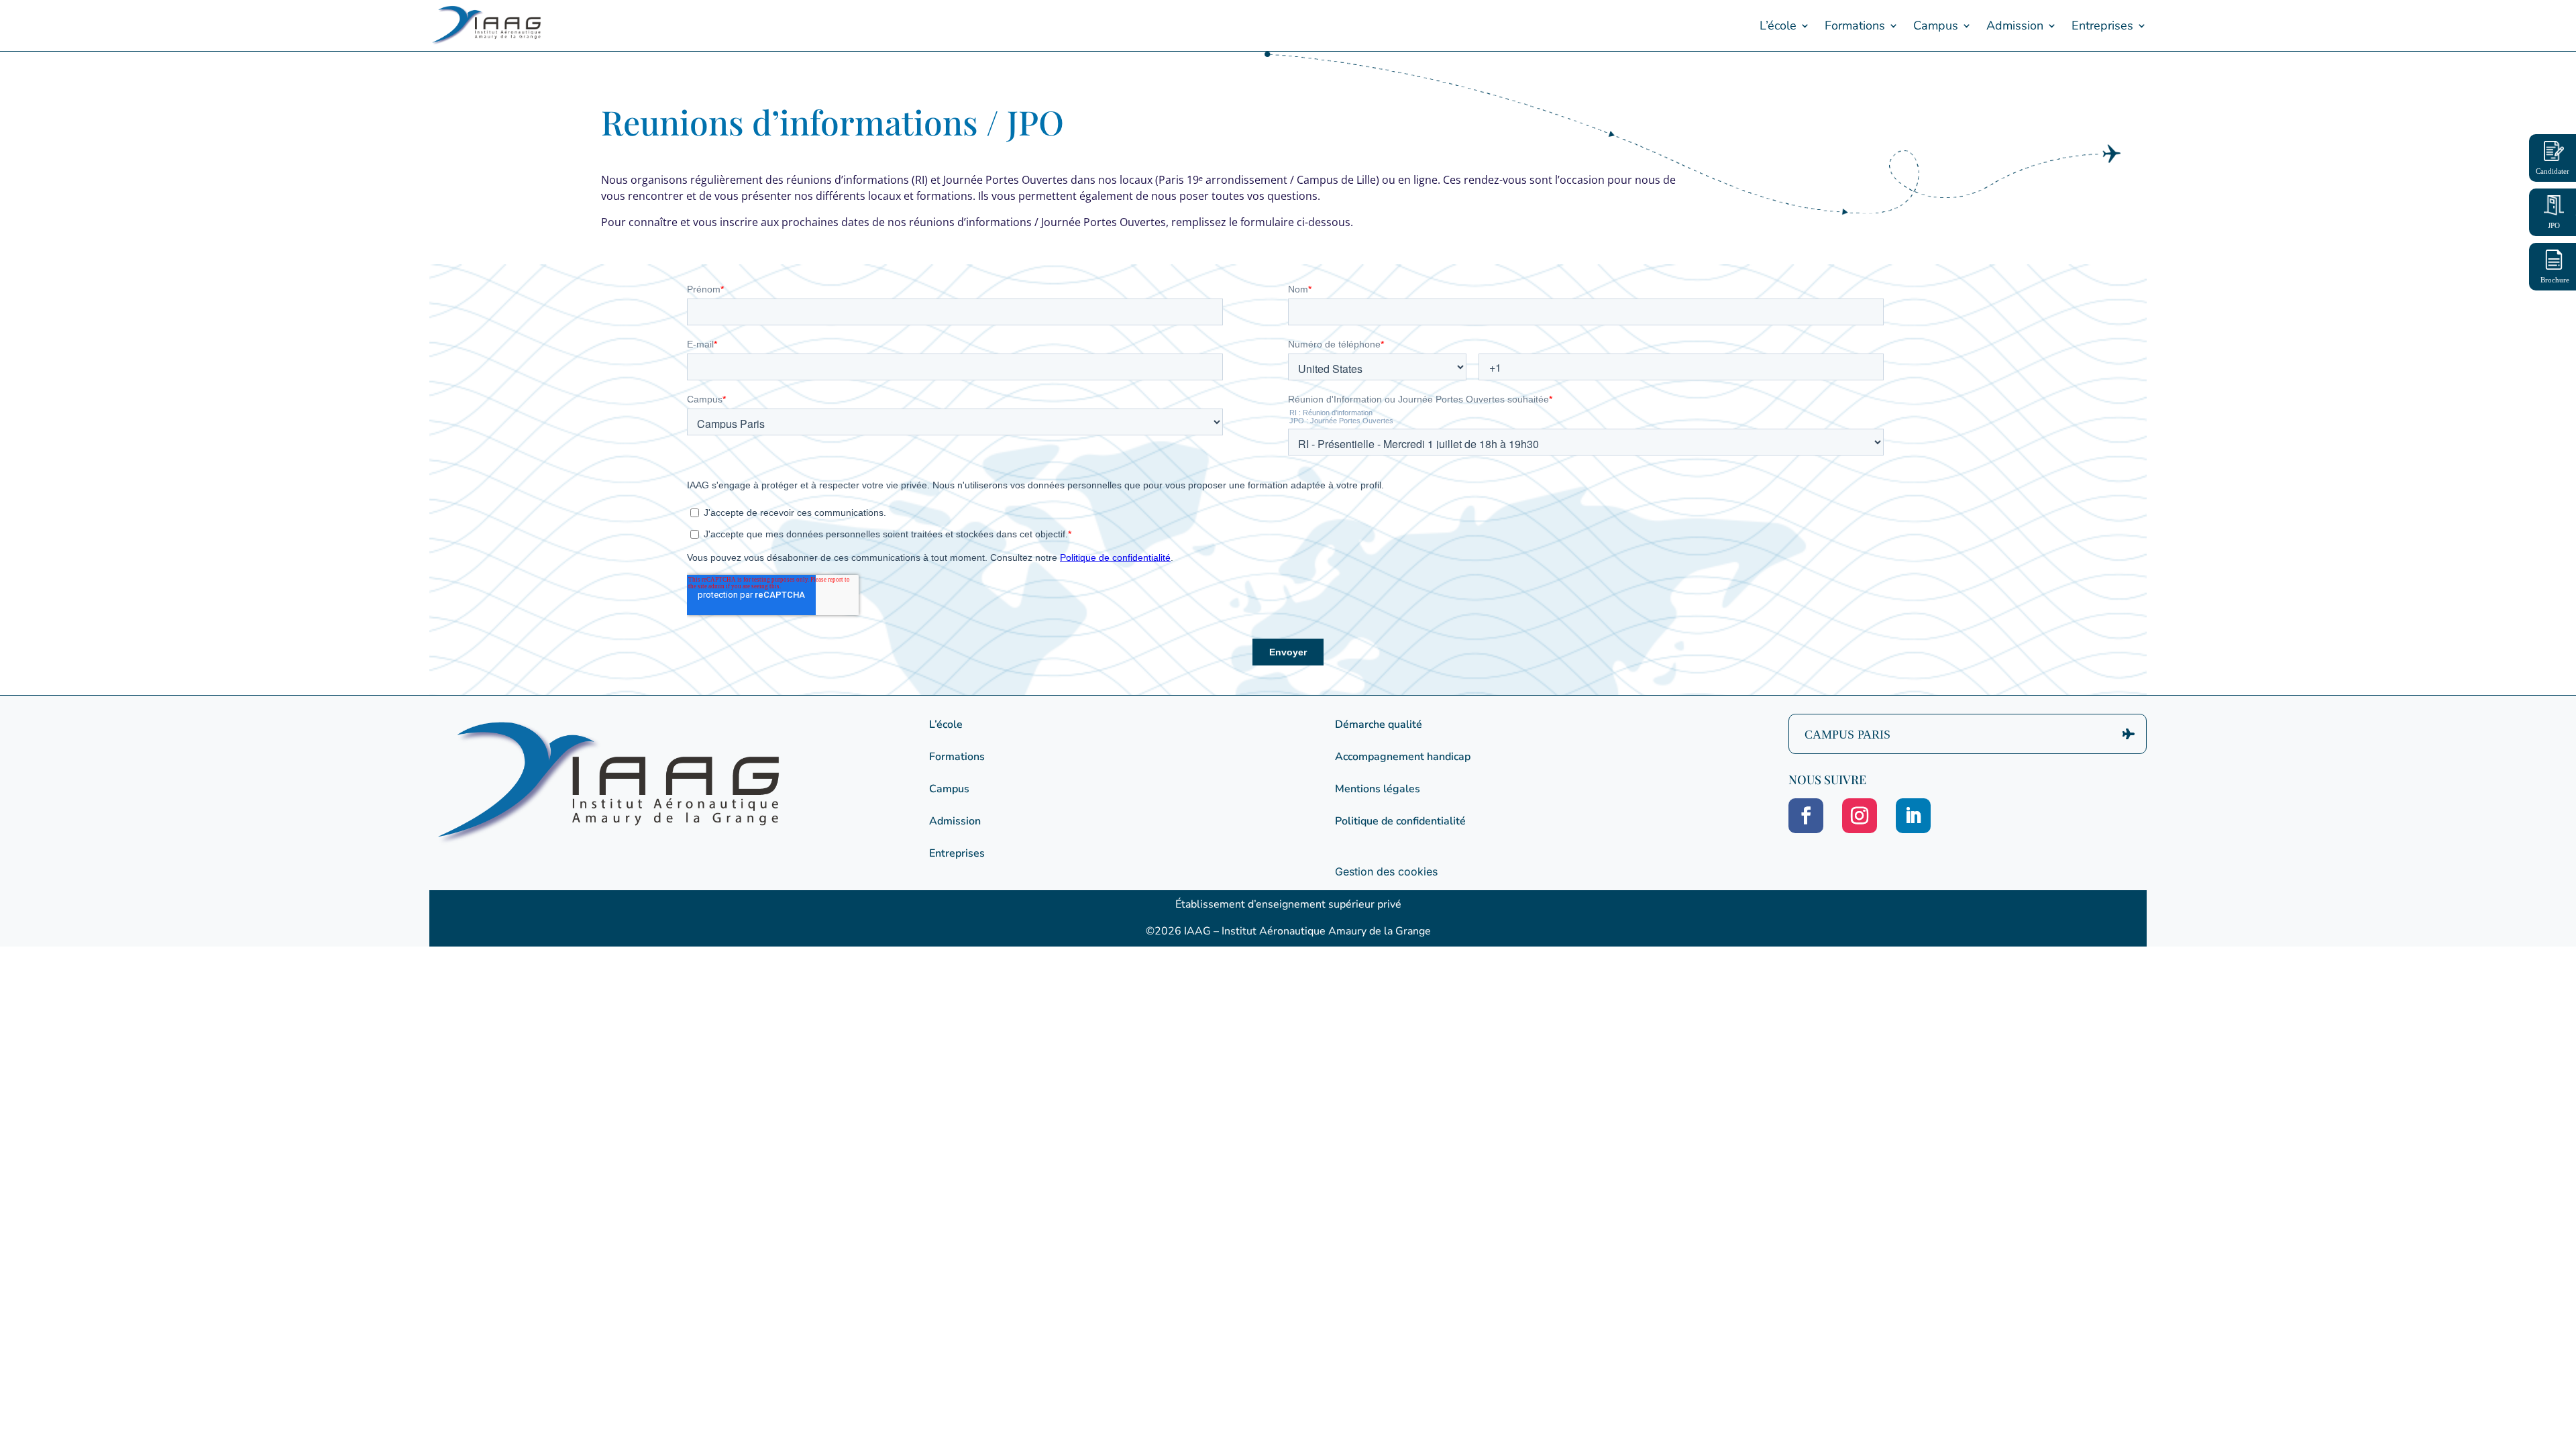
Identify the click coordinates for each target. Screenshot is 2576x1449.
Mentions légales (1378, 789)
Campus (1936, 25)
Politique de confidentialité (1400, 821)
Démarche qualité (1379, 724)
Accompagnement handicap (1403, 757)
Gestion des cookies (1386, 871)
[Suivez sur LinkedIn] (1913, 816)
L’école (1778, 25)
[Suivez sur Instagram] (1860, 816)
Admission (2015, 25)
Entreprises (2102, 25)
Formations (1855, 25)
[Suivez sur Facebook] (1806, 816)
